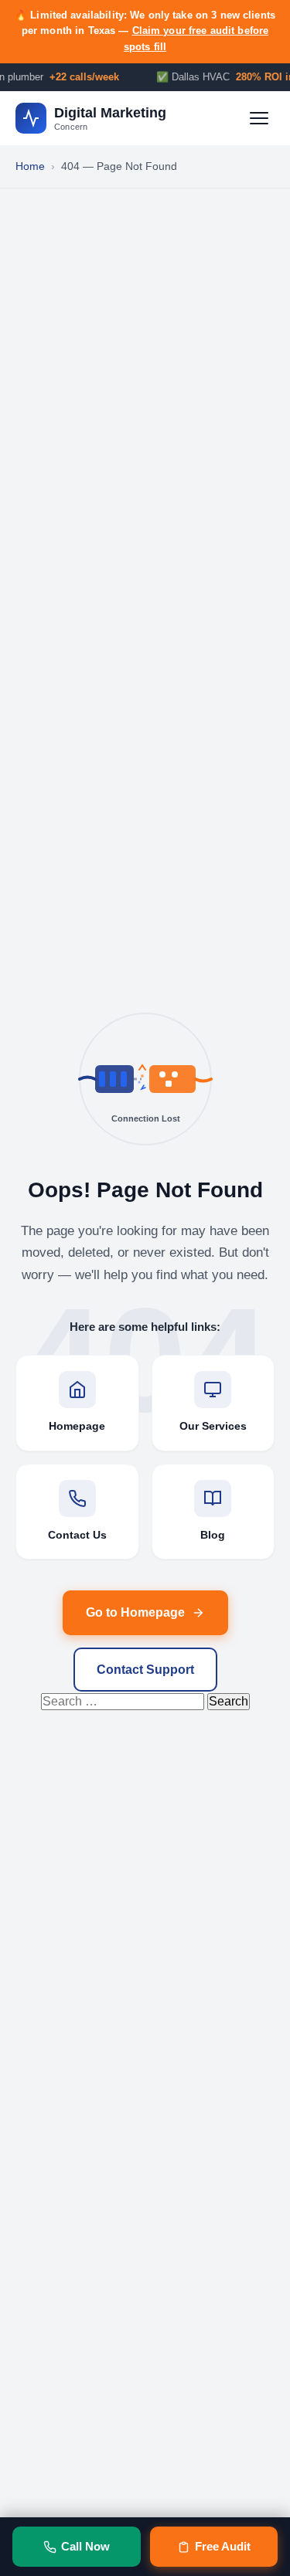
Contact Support (145, 1670)
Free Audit (223, 2546)
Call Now (85, 2546)
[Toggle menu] (259, 118)
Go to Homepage (135, 1612)
